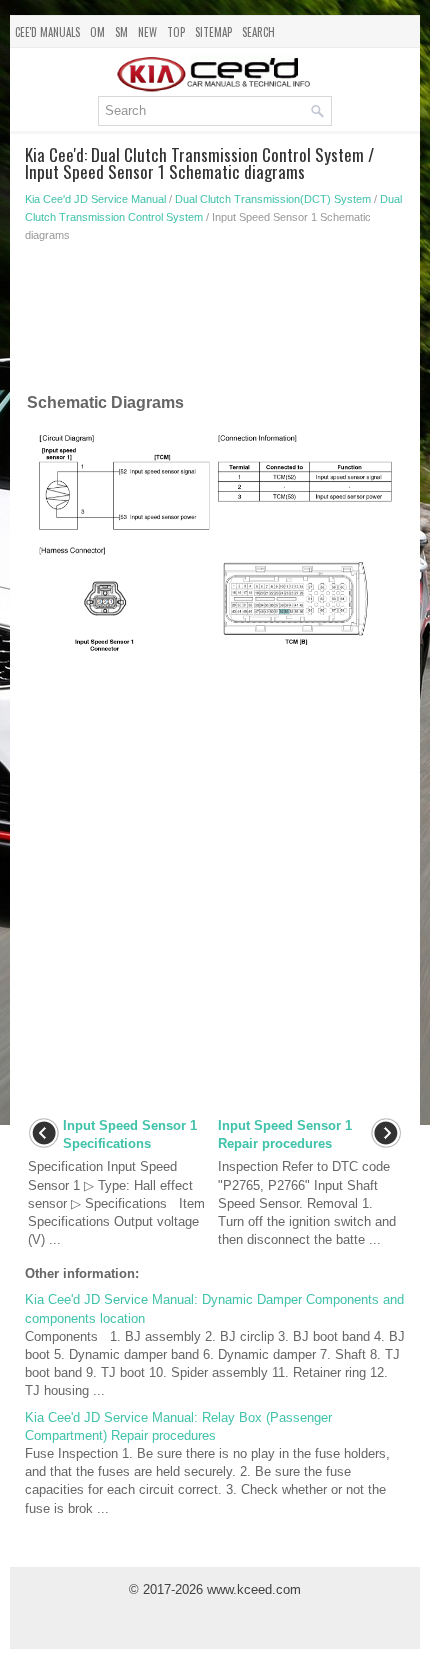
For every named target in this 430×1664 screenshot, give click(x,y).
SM (121, 32)
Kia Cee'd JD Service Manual (95, 199)
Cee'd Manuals (47, 32)
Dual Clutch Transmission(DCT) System (273, 199)
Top (176, 32)
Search (258, 32)
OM (97, 32)
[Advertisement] (215, 322)
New (147, 32)
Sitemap (213, 32)
